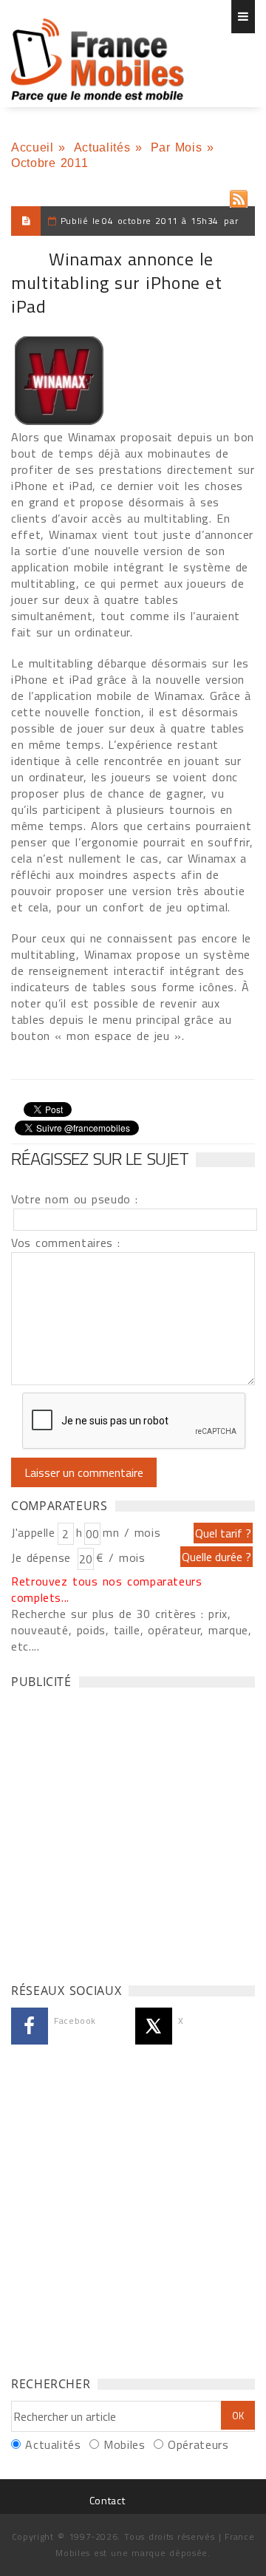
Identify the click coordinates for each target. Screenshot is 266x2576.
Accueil (32, 147)
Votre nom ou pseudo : (75, 1199)
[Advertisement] (133, 1832)
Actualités (102, 147)
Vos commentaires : (66, 1243)
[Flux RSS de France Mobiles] (239, 196)
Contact (107, 2500)
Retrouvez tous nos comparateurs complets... (107, 1589)
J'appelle (33, 1532)
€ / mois (120, 1557)
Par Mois (177, 147)
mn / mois (132, 1532)
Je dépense (43, 1557)
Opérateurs (198, 2444)
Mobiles (124, 2444)
